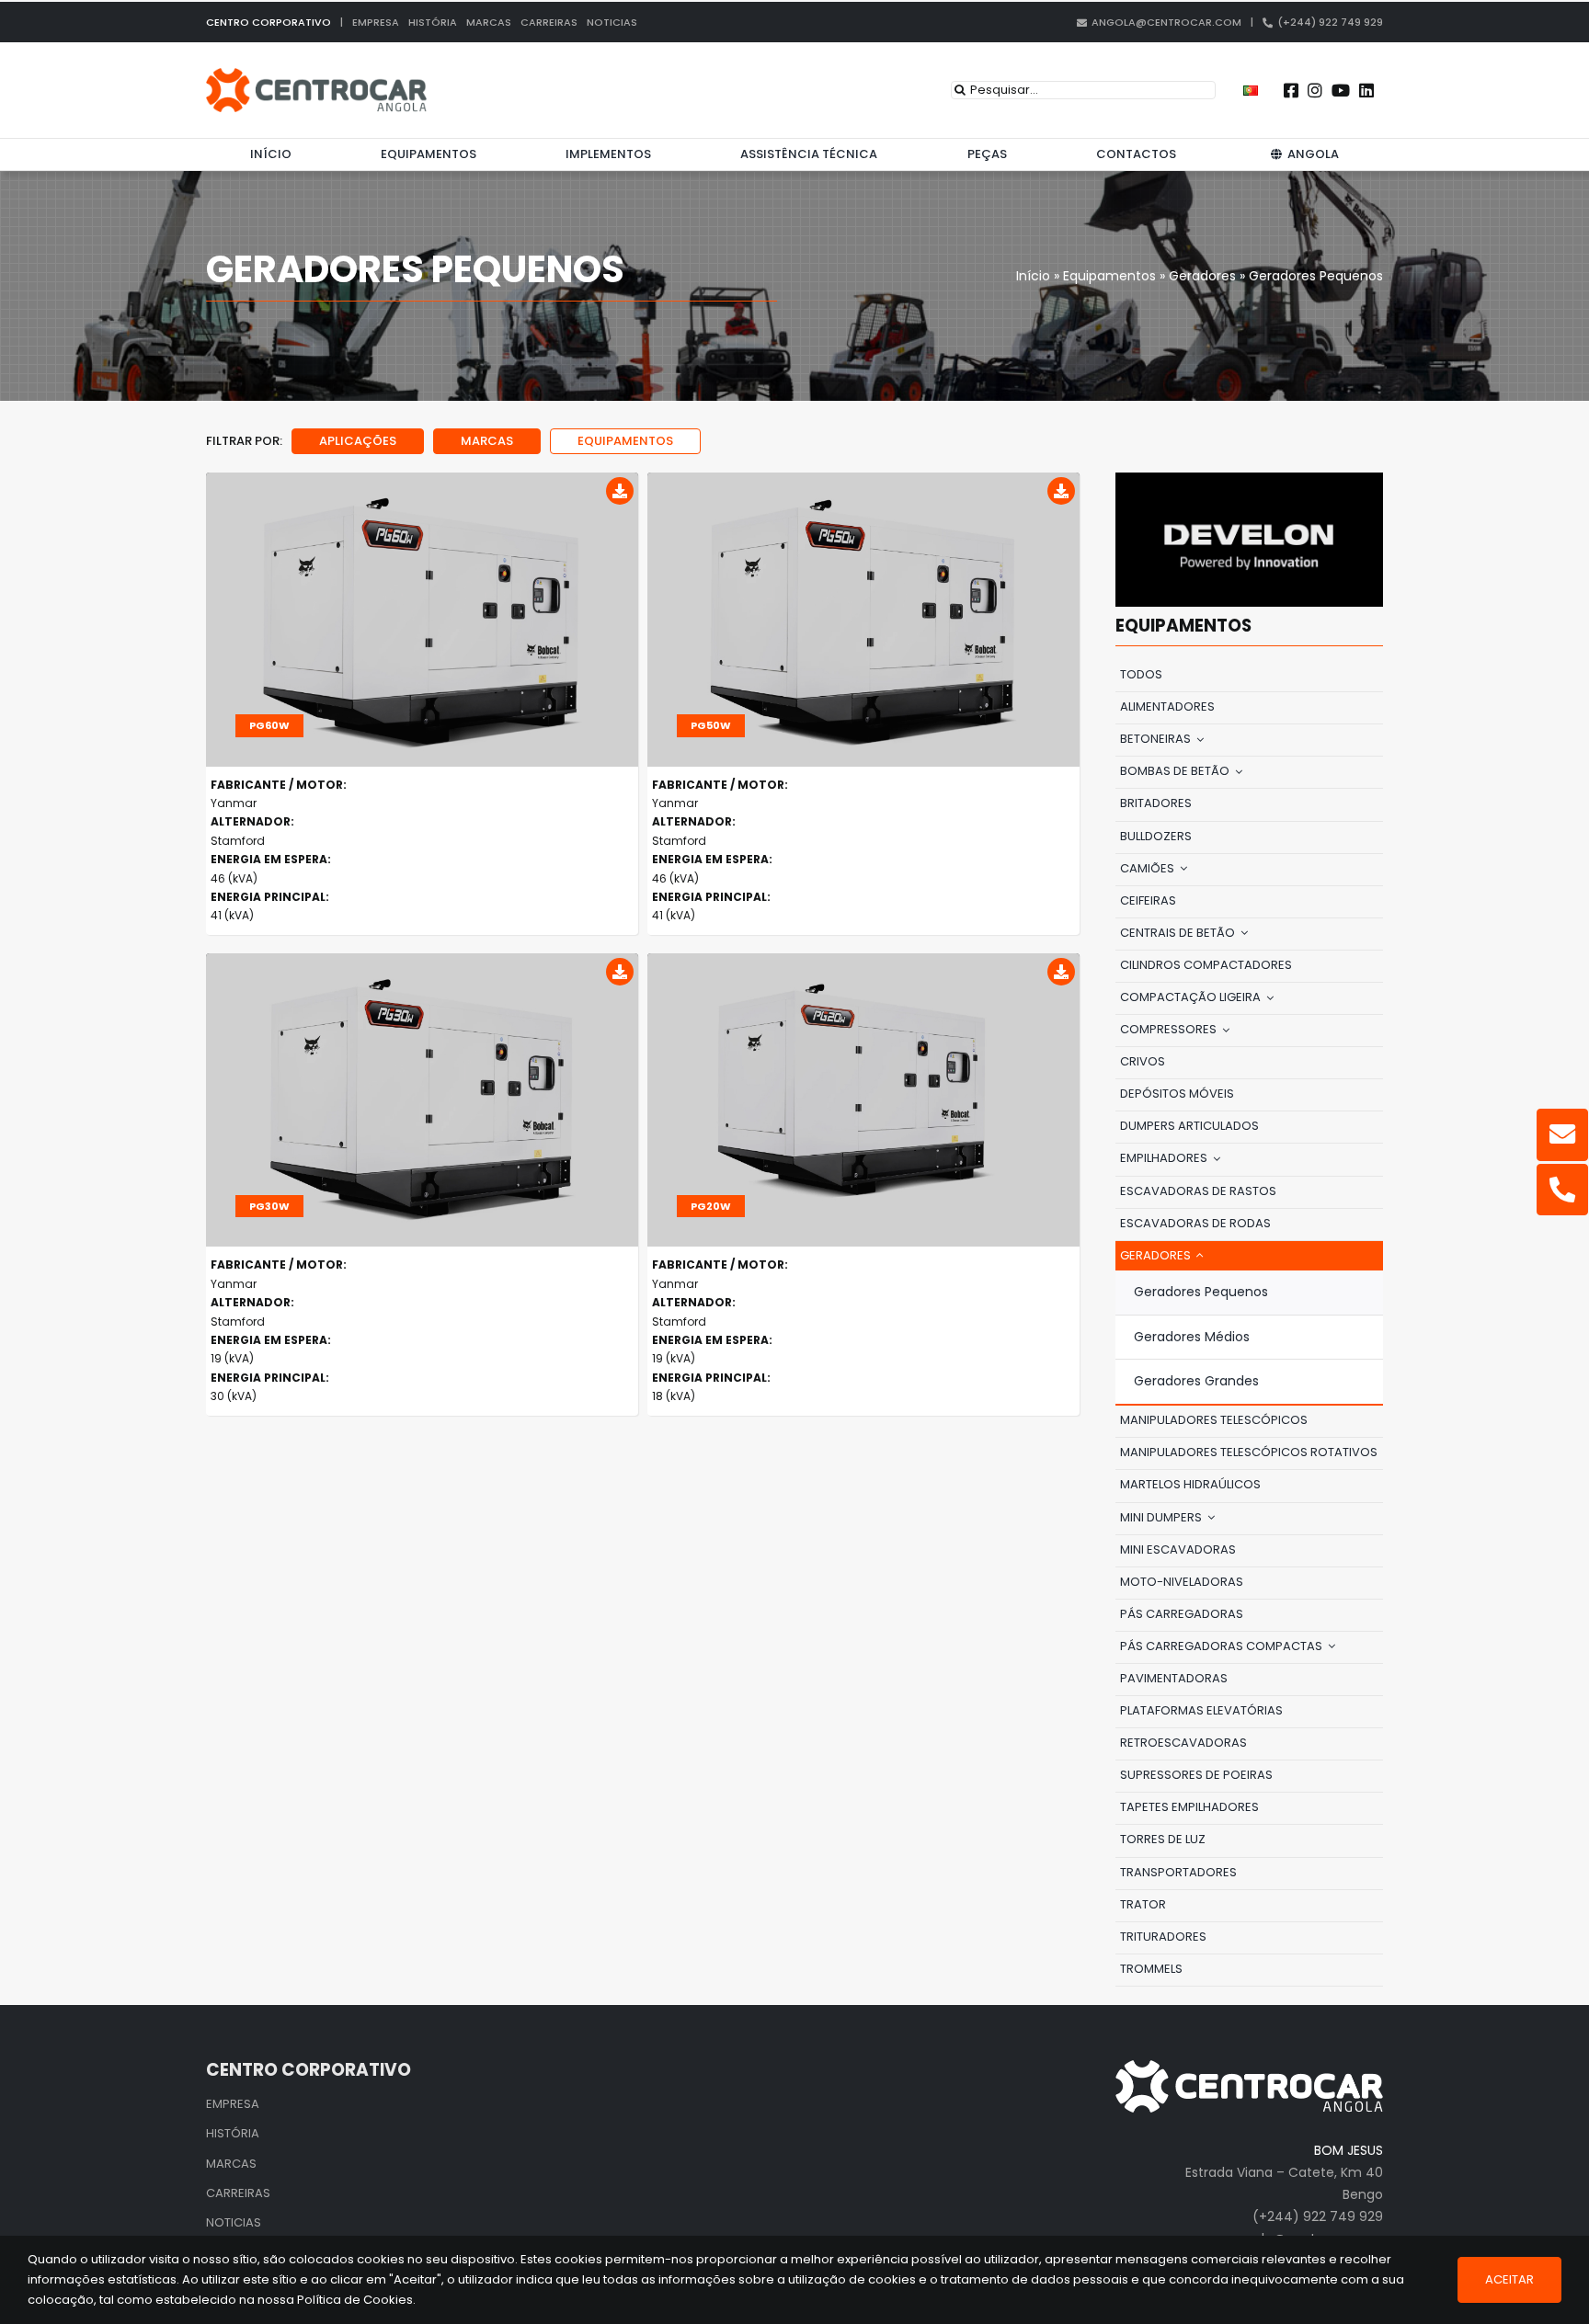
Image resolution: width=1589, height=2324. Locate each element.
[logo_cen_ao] (316, 74)
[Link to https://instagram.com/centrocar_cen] (1315, 90)
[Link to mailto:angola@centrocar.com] (1562, 1134)
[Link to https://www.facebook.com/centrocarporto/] (1291, 90)
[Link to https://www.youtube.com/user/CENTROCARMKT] (1341, 90)
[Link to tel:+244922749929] (1562, 1190)
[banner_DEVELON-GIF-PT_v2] (1249, 479)
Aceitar (1509, 2279)
